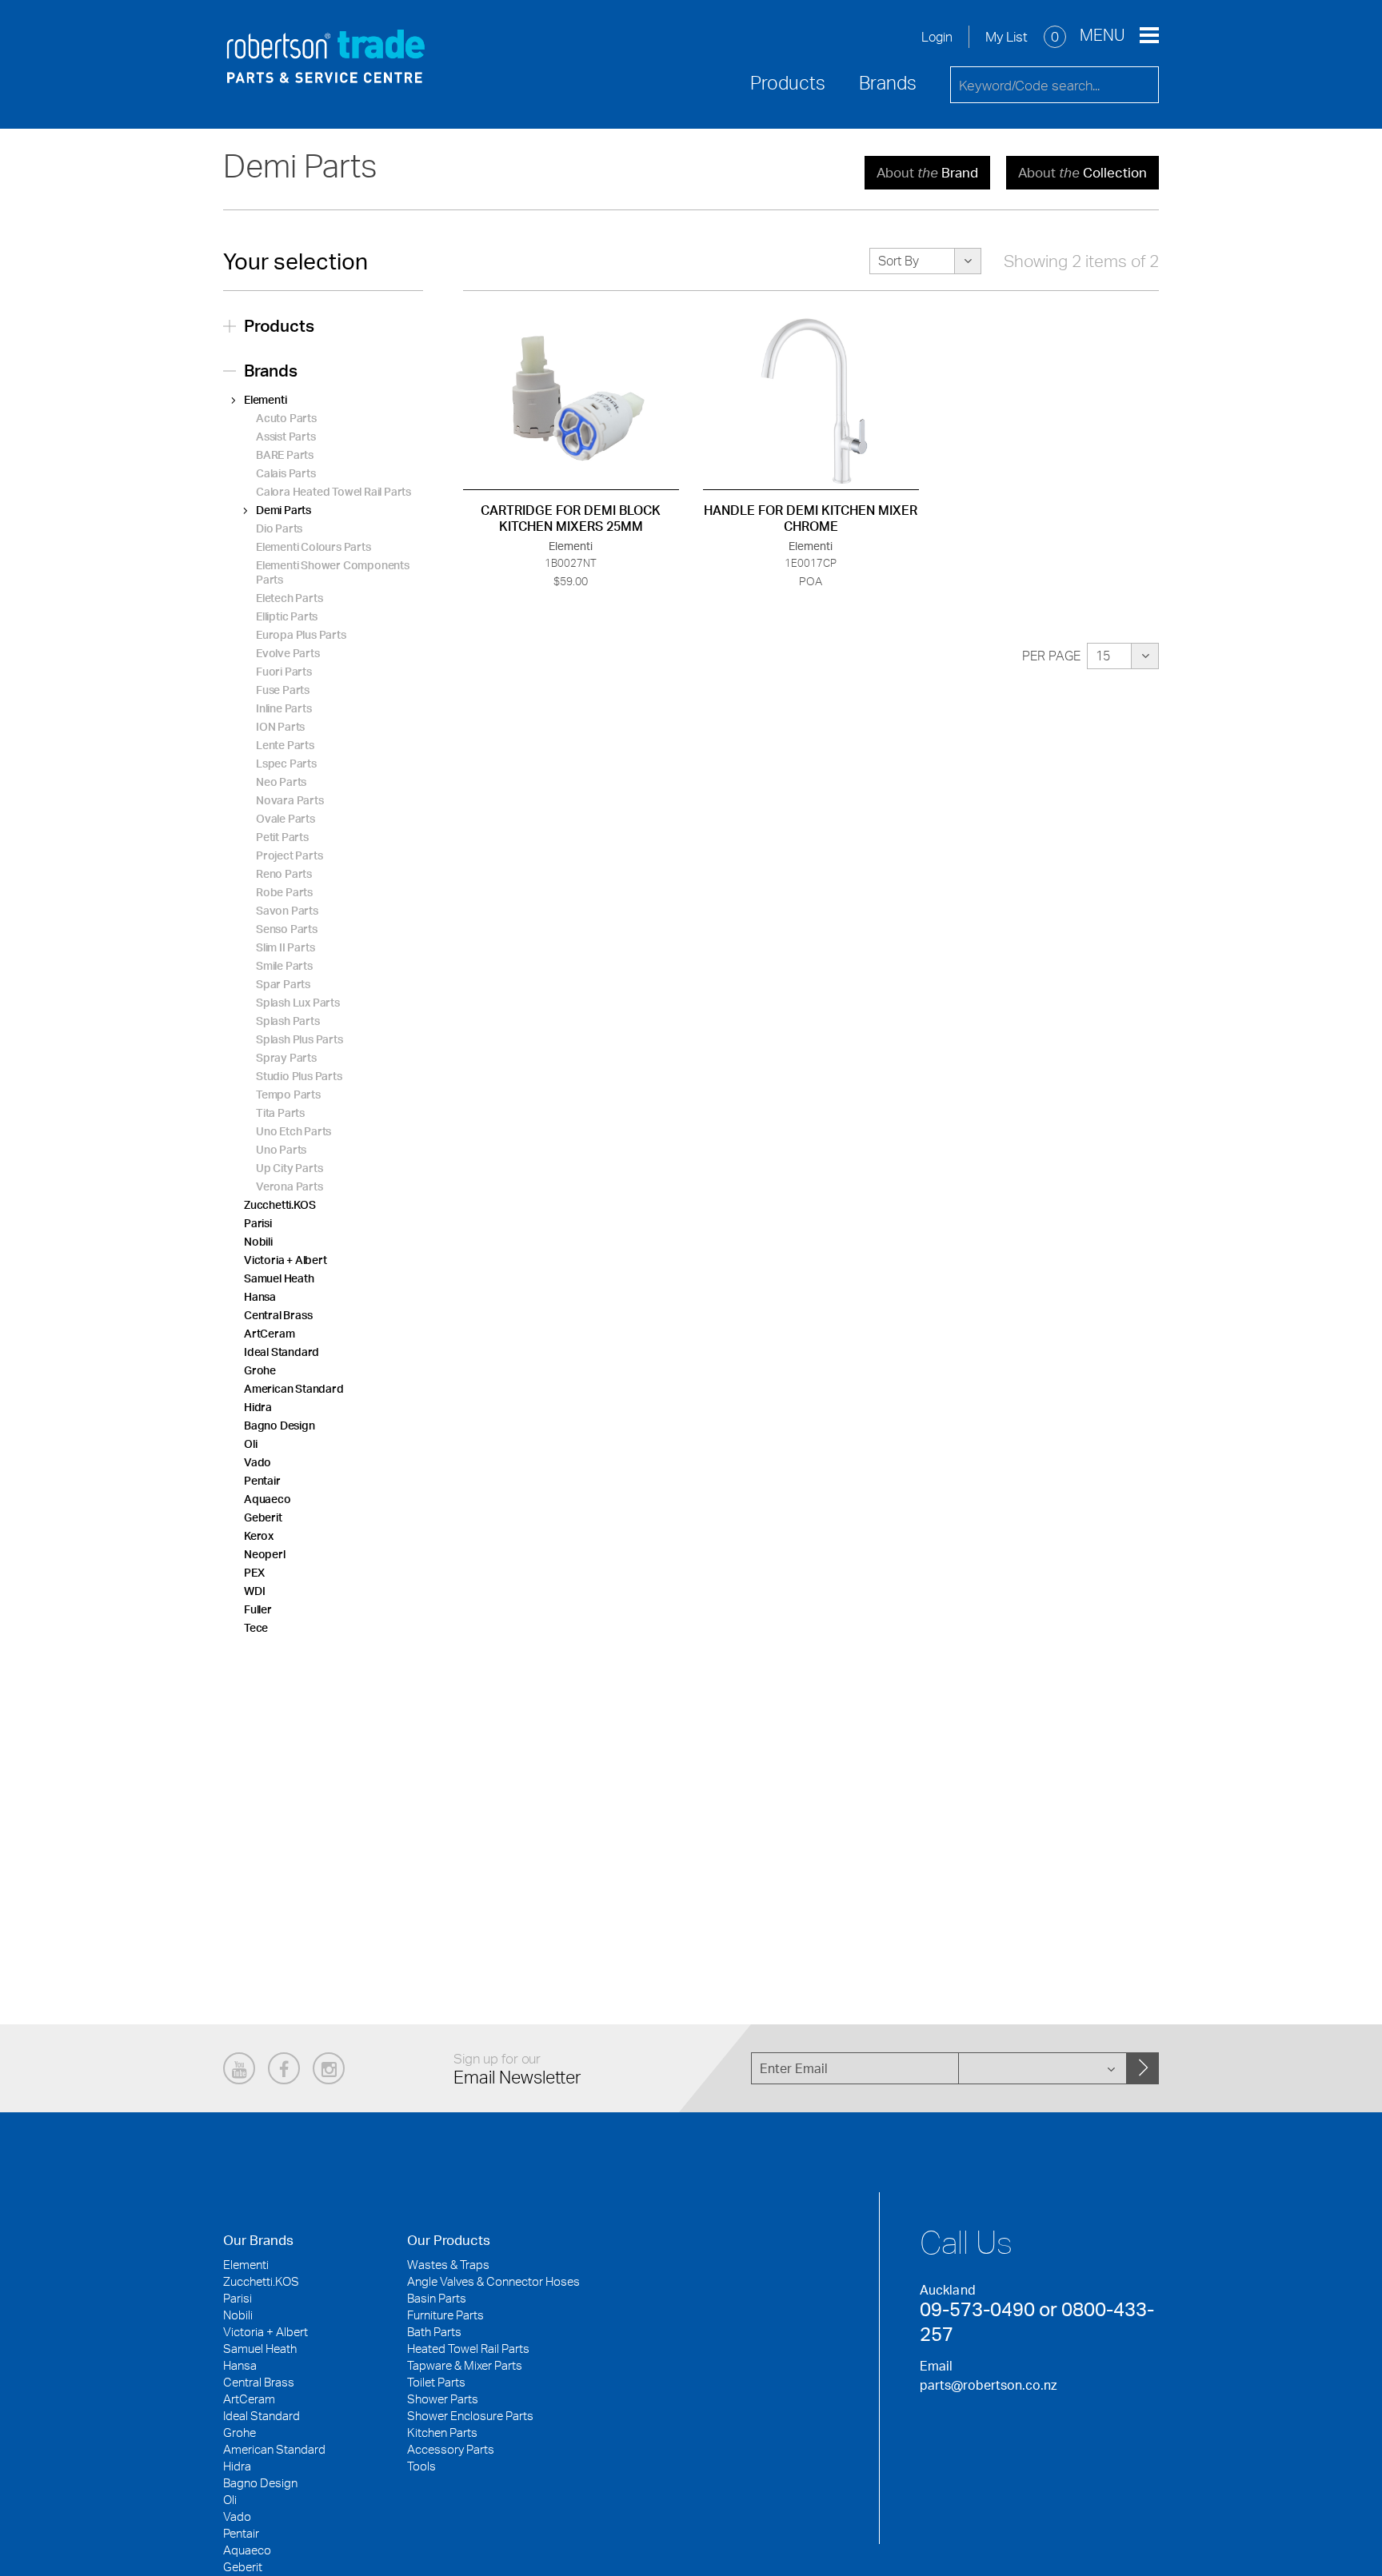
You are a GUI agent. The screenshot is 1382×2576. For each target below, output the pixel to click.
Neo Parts (281, 782)
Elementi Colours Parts (314, 546)
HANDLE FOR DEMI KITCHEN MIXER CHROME (811, 518)
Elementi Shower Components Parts (333, 572)
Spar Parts (283, 984)
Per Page (1051, 656)
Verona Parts (290, 1186)
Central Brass (278, 1315)
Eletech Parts (289, 598)
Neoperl (265, 1554)
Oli (250, 1444)
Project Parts (289, 855)
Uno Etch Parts (294, 1131)
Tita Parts (280, 1113)
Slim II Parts (285, 947)
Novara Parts (290, 800)
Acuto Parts (286, 418)
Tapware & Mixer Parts (465, 2365)
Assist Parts (286, 436)
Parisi (258, 1223)
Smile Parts (284, 965)
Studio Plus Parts (299, 1076)
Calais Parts (286, 473)
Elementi (265, 399)
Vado (258, 1462)
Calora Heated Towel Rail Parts (334, 491)
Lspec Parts (286, 763)
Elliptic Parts (287, 616)
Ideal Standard (282, 1352)
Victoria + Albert (286, 1260)
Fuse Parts (283, 690)
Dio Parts (279, 528)
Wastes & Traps (448, 2265)
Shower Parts (443, 2399)
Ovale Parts (286, 818)
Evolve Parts (288, 653)
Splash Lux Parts (298, 1002)
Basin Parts (437, 2298)
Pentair (262, 1480)
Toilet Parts (436, 2382)
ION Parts (280, 726)
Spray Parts (286, 1057)
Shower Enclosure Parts (470, 2416)
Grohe (260, 1370)
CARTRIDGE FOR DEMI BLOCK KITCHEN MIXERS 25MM (571, 518)
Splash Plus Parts (300, 1039)
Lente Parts (285, 745)
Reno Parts (284, 873)
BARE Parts (285, 455)
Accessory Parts (451, 2449)
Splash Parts (288, 1021)
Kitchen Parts (442, 2432)
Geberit (263, 1517)
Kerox (259, 1535)
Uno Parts (281, 1149)
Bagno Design (280, 1425)
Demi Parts (284, 510)
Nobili (258, 1241)
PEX (254, 1572)
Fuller (258, 1609)
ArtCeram (269, 1333)
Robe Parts (284, 892)
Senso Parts (287, 929)
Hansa (260, 1296)
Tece (256, 1627)
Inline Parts (284, 708)
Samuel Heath (279, 1278)
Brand (927, 172)
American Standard (294, 1388)
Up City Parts (289, 1168)
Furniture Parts (445, 2315)
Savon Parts (287, 910)
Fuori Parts (284, 671)
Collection (1082, 172)
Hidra (258, 1407)
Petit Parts (282, 837)
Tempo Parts (288, 1094)
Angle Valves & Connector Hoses (493, 2281)
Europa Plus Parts (301, 634)
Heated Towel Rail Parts (468, 2349)
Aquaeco (268, 1499)
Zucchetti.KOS (280, 1204)
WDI (254, 1591)
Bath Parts (434, 2332)
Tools (421, 2466)
